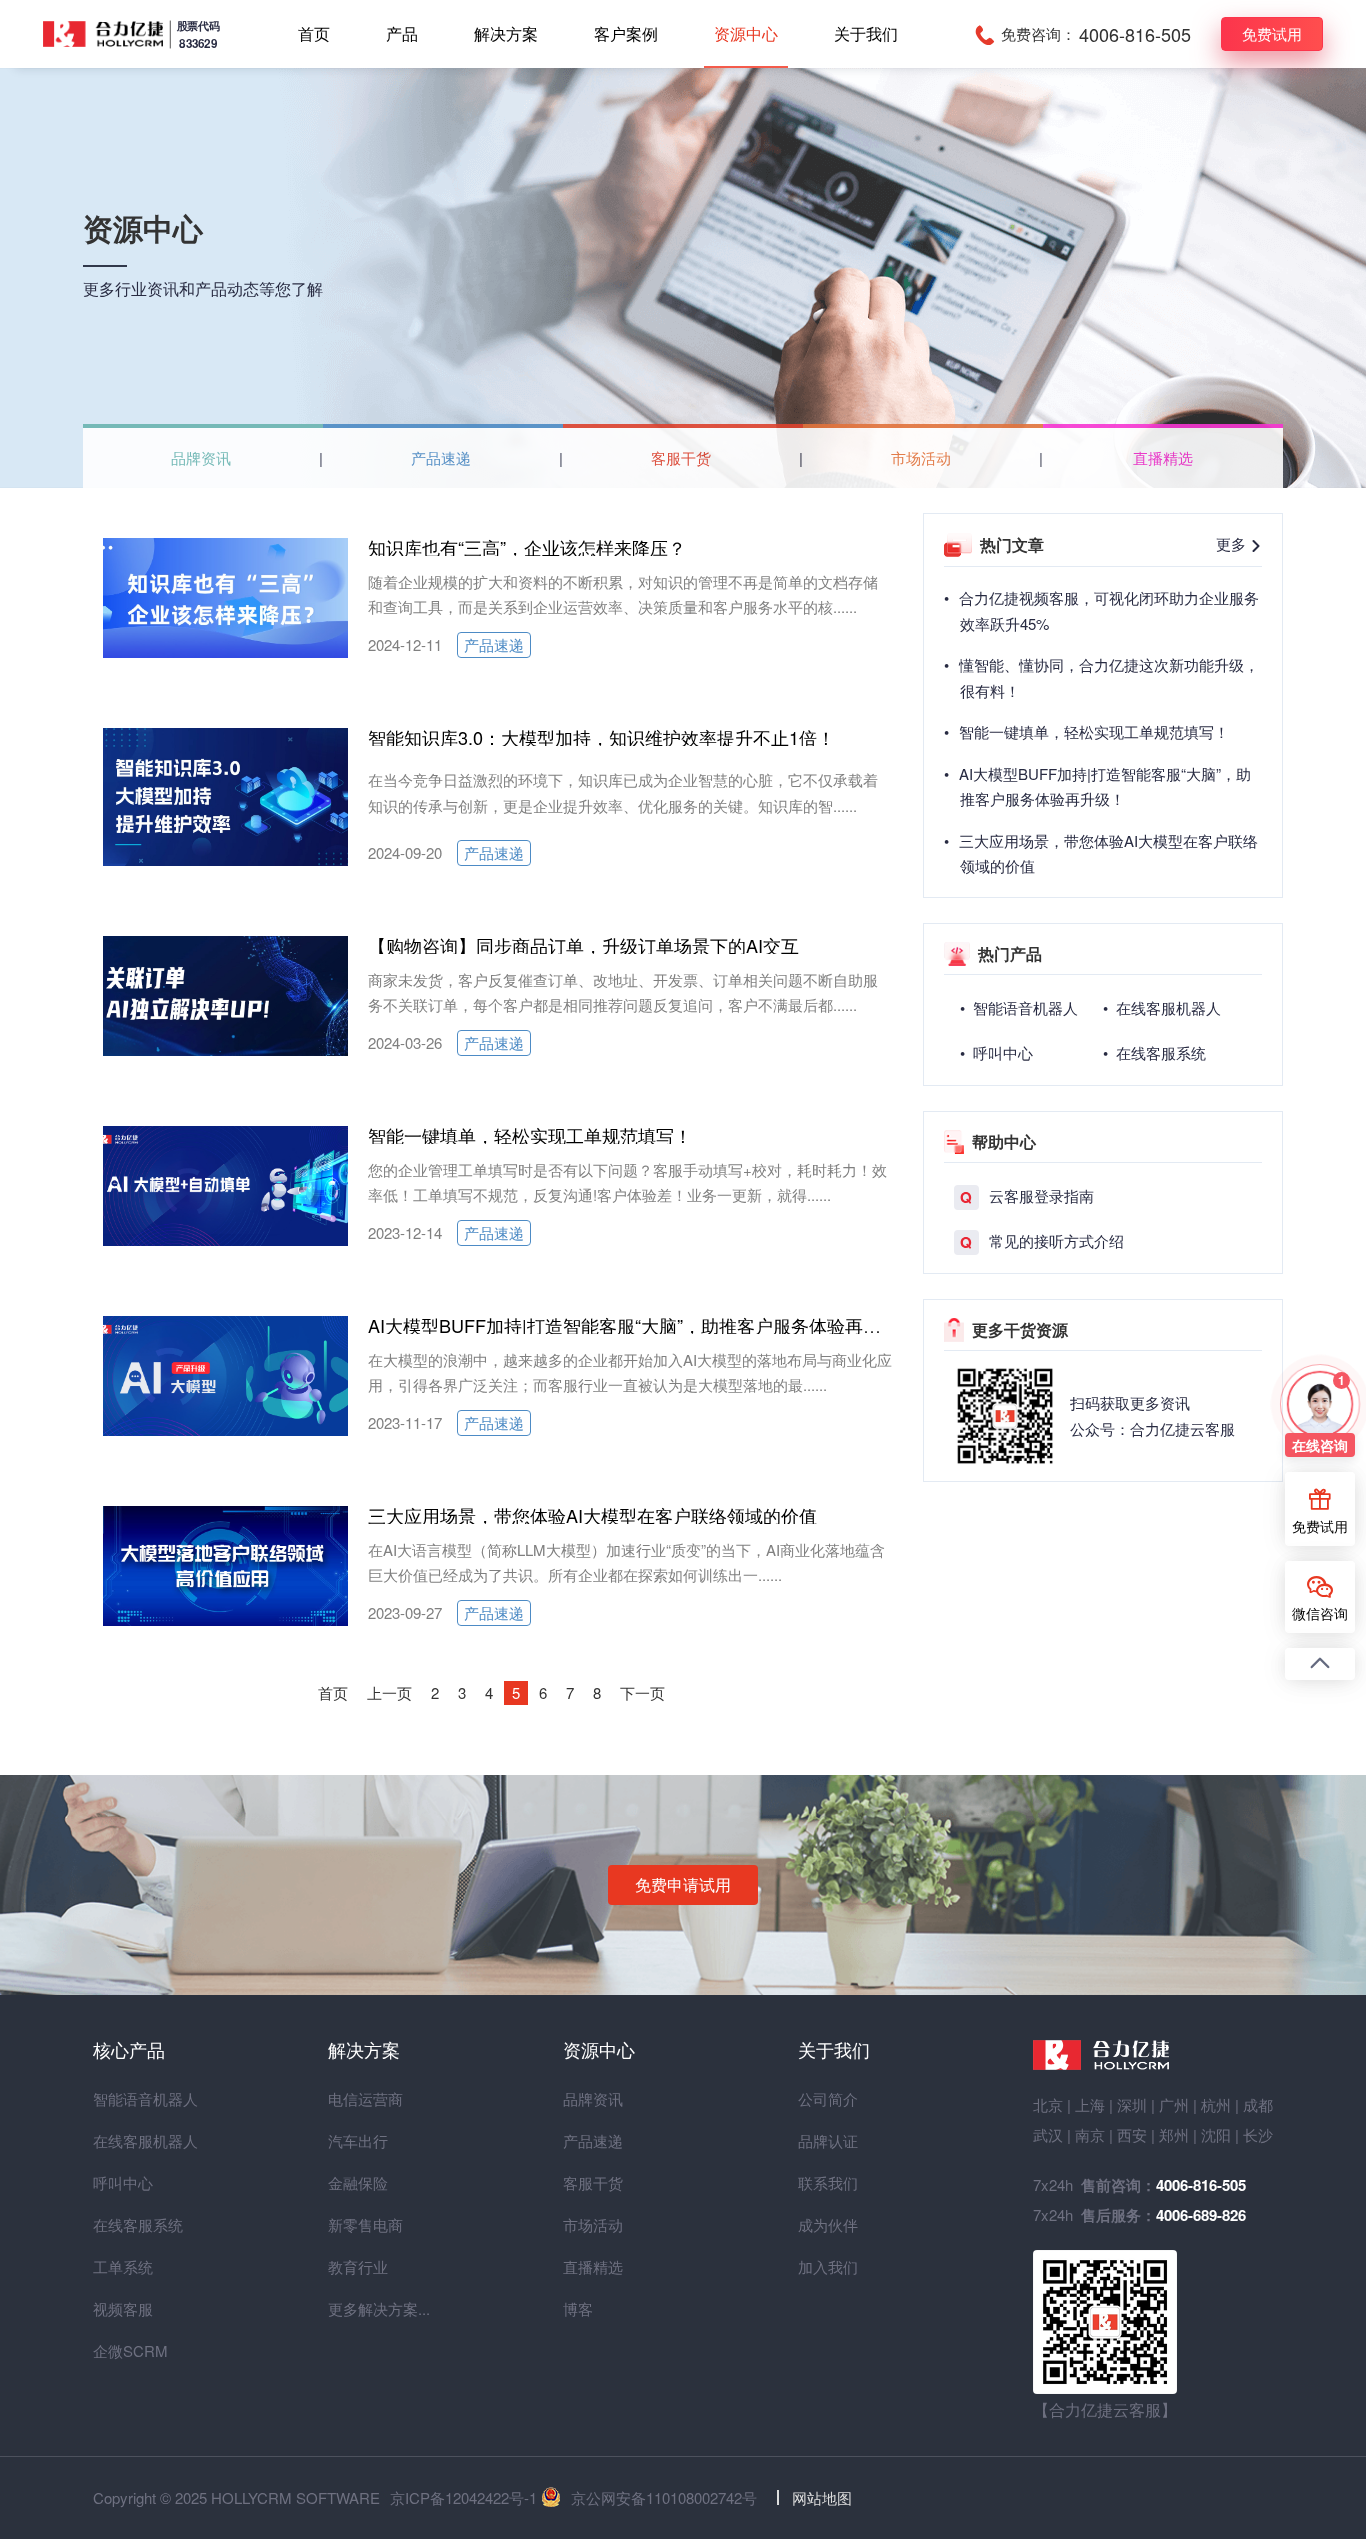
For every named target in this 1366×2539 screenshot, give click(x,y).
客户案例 (626, 33)
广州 (1174, 2104)
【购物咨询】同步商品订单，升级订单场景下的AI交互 (583, 945)
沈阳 (1216, 2134)
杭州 (1216, 2104)
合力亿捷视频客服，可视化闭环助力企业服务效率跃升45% (1109, 610)
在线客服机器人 (129, 2140)
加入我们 (828, 2266)
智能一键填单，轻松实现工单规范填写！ (530, 1135)
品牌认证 (828, 2140)
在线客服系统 (129, 2224)
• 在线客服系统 (1154, 1052)
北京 (1048, 2104)
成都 (1258, 2104)
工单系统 (123, 2266)
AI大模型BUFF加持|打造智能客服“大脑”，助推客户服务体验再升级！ (642, 1325)
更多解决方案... (364, 2308)
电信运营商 (364, 2098)
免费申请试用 (683, 1884)
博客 (578, 2308)
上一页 (389, 1692)
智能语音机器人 (129, 2098)
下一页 (642, 1692)
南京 (1090, 2134)
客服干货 (681, 457)
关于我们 (866, 33)
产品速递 (441, 457)
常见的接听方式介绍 (1042, 1242)
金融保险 (358, 2182)
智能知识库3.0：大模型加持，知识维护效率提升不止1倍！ (601, 737)
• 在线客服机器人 (1162, 1007)
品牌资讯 (201, 457)
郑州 (1174, 2134)
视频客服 (123, 2308)
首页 (314, 33)
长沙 (1258, 2134)
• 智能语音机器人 (1019, 1007)
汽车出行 (358, 2140)
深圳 (1132, 2104)
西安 (1132, 2134)
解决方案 (506, 33)
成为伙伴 (828, 2224)
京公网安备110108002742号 (664, 2497)
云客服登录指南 (1027, 1197)
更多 (1233, 543)
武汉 (1048, 2134)
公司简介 (828, 2098)
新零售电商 (364, 2224)
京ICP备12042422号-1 (463, 2497)
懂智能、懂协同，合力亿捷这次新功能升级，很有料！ (1109, 677)
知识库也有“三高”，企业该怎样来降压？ (527, 547)
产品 (402, 33)
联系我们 (828, 2182)
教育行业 (358, 2266)
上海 (1090, 2104)
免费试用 (1272, 33)
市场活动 (921, 457)
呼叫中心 (123, 2182)
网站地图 (822, 2497)
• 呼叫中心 (996, 1052)
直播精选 (1163, 457)
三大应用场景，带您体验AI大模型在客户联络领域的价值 (592, 1515)
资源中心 (746, 33)
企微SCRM (129, 2350)
